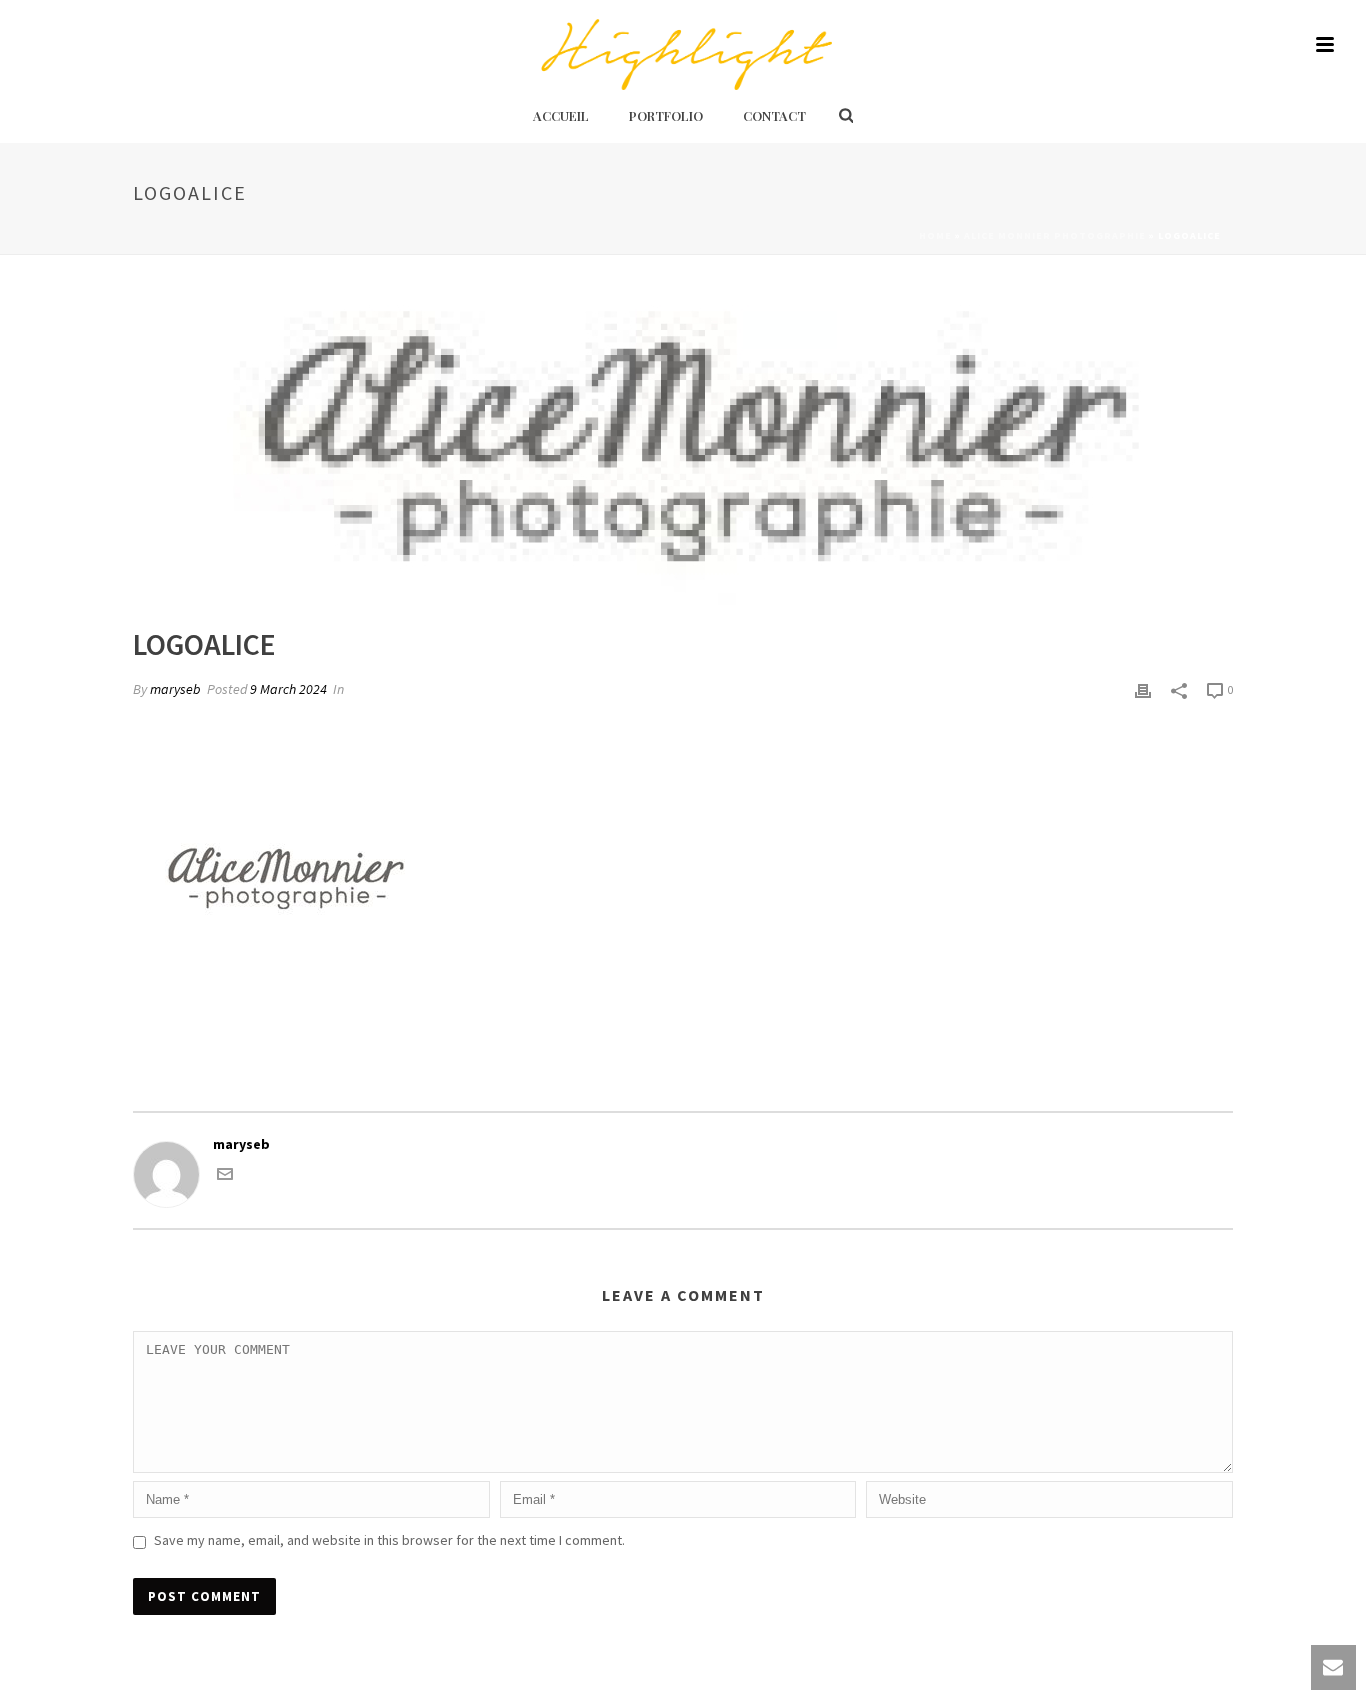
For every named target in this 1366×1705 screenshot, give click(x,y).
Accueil (561, 115)
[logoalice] (683, 455)
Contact (774, 115)
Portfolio (666, 115)
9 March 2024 (288, 689)
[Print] (1143, 689)
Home (935, 235)
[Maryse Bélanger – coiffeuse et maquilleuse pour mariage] (682, 45)
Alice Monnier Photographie (1055, 235)
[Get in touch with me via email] (225, 1177)
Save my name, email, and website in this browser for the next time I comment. (389, 1540)
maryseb (175, 689)
